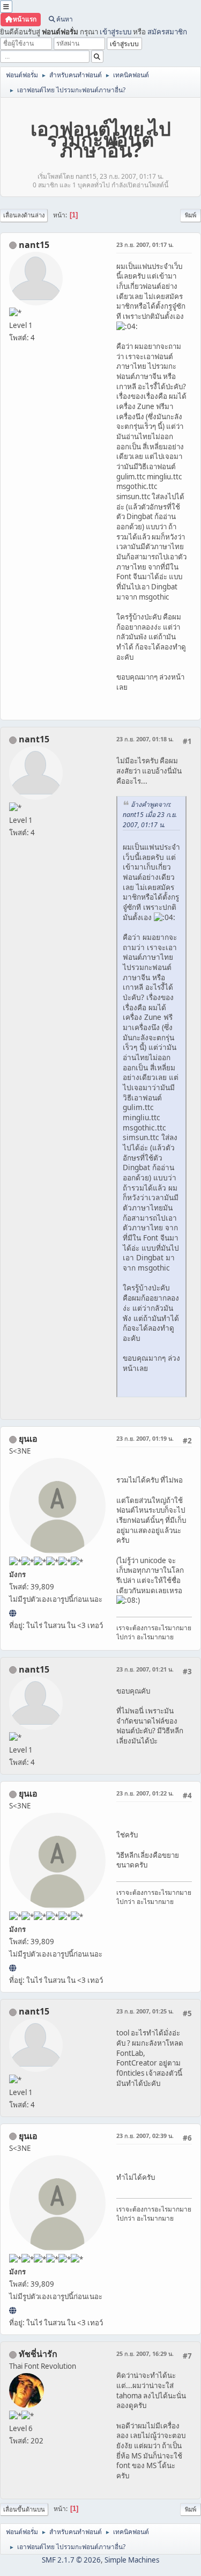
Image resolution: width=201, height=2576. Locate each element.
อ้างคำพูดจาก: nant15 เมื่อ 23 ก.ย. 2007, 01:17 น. (150, 815)
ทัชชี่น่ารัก (38, 2354)
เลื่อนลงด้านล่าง (24, 215)
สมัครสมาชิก (167, 32)
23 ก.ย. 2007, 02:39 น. (145, 2136)
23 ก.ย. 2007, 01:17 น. (145, 245)
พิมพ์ (191, 215)
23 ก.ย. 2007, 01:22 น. (145, 1793)
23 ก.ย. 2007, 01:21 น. (145, 1669)
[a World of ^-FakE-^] (13, 1613)
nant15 (34, 245)
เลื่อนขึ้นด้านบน (24, 2509)
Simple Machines (132, 2560)
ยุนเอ (28, 1439)
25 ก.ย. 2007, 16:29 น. (145, 2354)
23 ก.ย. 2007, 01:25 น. (145, 2011)
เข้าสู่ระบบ (116, 32)
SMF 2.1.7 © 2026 (71, 2560)
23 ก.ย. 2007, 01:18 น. (145, 739)
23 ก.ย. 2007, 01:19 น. (145, 1438)
